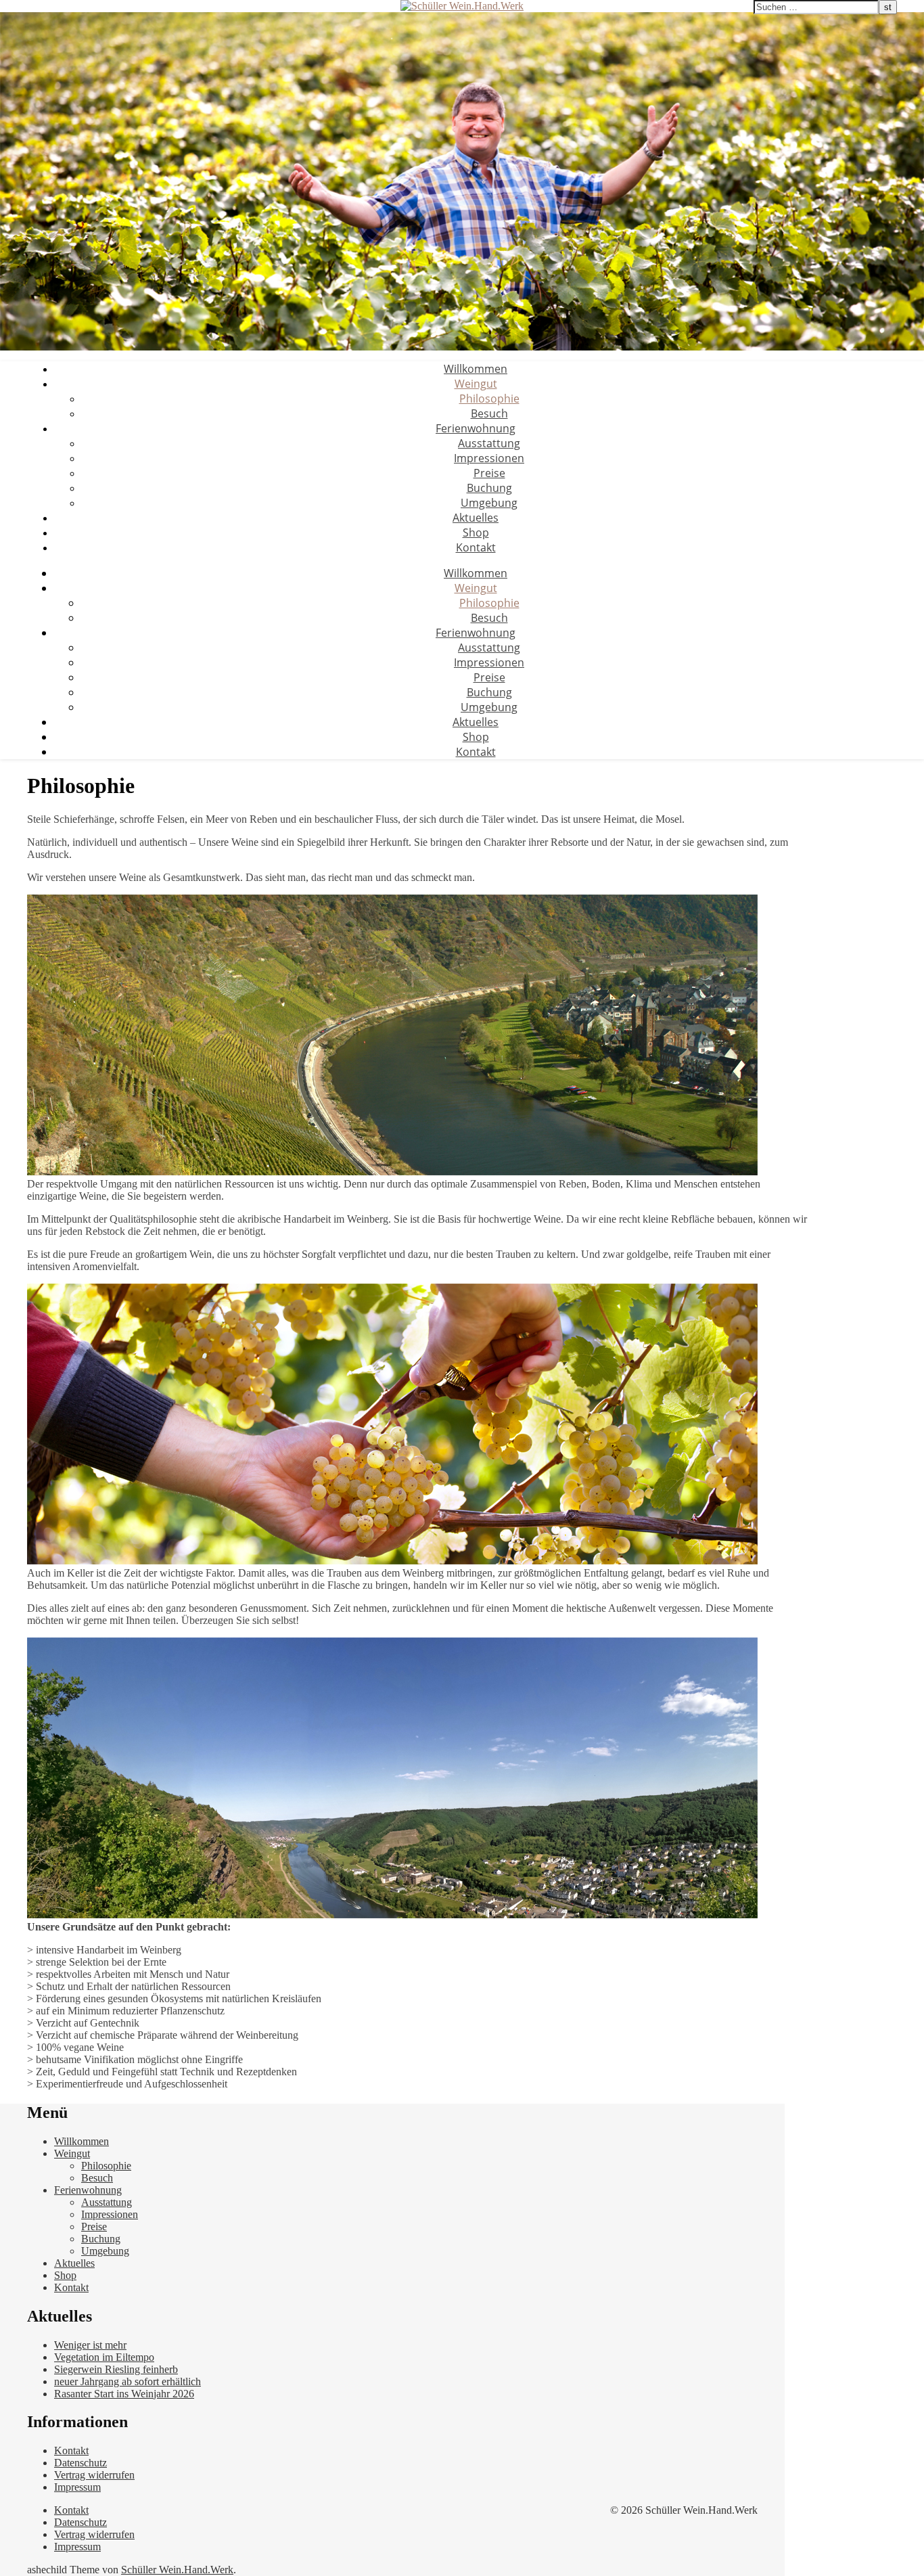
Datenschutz (80, 2463)
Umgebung (489, 503)
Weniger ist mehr (90, 2345)
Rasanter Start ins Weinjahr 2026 (124, 2394)
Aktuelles (476, 518)
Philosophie (489, 399)
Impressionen (489, 458)
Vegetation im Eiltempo (104, 2357)
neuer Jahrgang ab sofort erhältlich (128, 2381)
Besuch (489, 413)
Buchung (489, 488)
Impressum (77, 2487)
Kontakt (476, 547)
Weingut (476, 384)
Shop (476, 533)
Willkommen (476, 369)
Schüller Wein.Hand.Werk (177, 2570)
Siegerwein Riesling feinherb (116, 2369)
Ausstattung (489, 443)
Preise (489, 473)
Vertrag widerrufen (94, 2475)
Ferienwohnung (476, 428)
